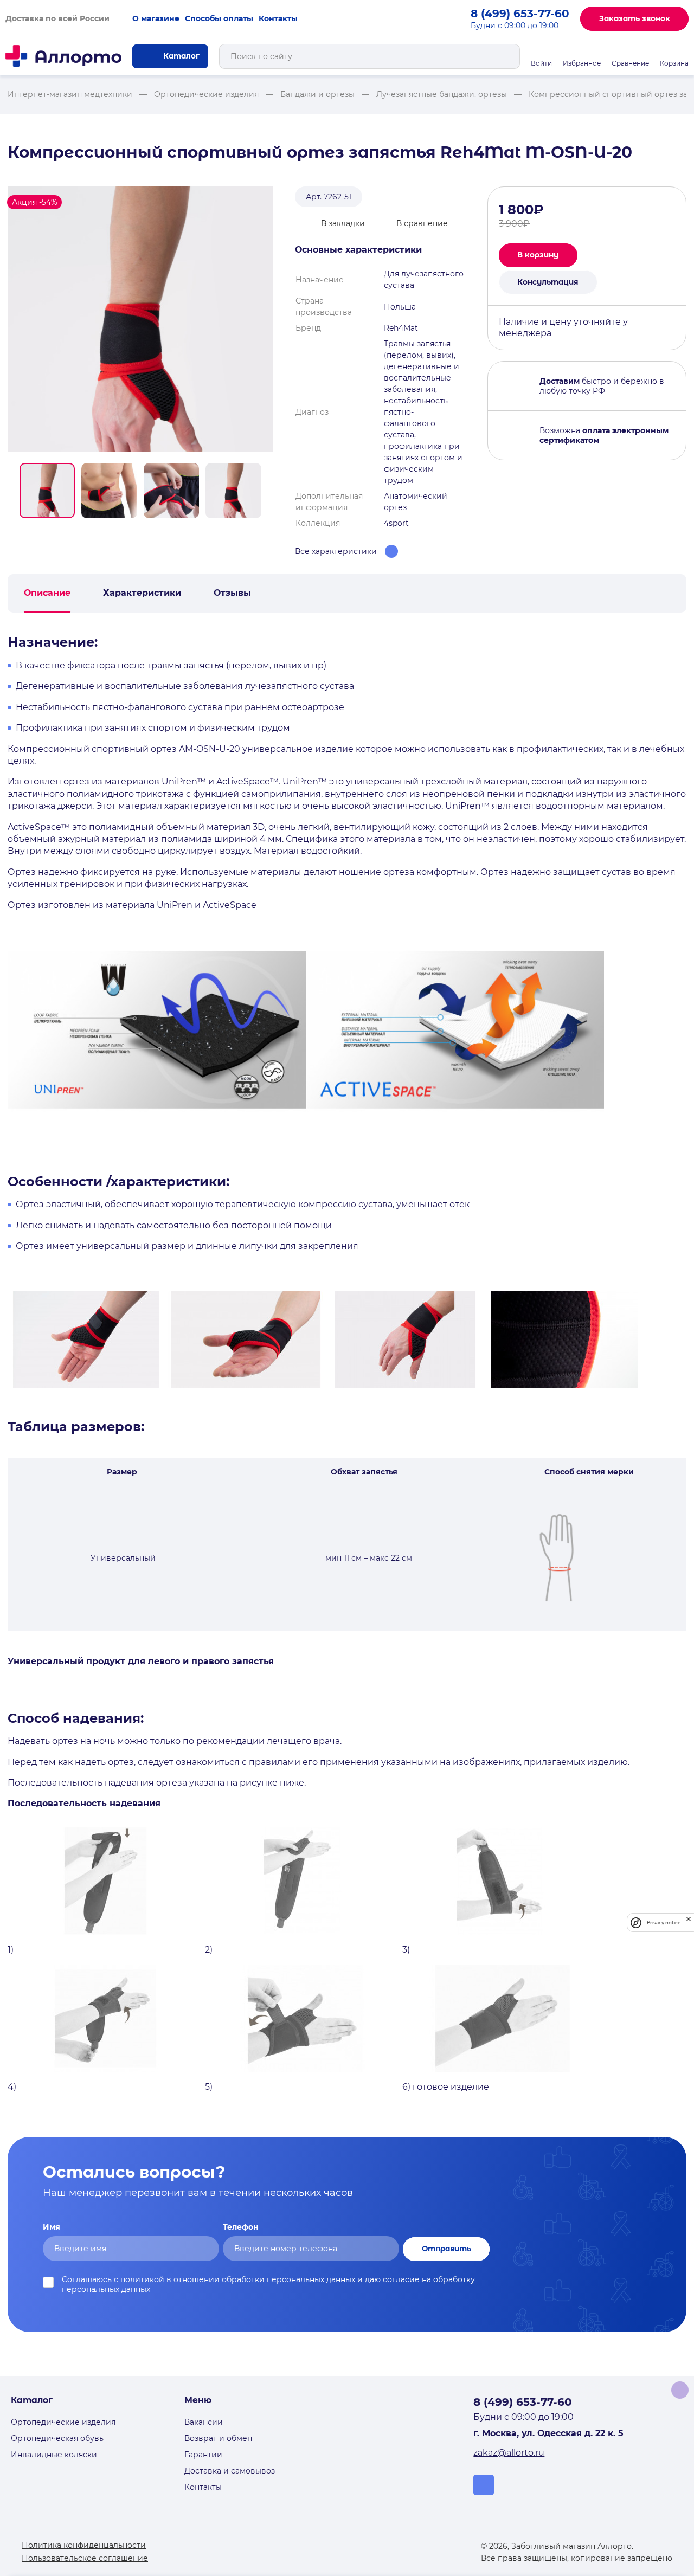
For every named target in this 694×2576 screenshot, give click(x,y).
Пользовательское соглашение (85, 2558)
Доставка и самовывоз (230, 2471)
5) (209, 2087)
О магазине (156, 18)
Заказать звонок (635, 18)
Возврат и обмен (218, 2438)
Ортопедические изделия (63, 2422)
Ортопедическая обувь (57, 2438)
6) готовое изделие (446, 2087)
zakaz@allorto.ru (509, 2453)
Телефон (241, 2227)
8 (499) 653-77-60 (520, 14)
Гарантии (203, 2455)
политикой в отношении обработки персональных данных (238, 2279)
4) (12, 2087)
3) (406, 1950)
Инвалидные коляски (54, 2455)
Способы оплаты (219, 18)
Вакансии (204, 2422)
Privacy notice (664, 1923)
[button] (47, 491)
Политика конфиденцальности (84, 2545)
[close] (689, 1923)
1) (11, 1950)
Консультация (548, 282)
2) (209, 1950)
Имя (52, 2227)
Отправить (446, 2249)
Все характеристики (336, 551)
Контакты (278, 18)
